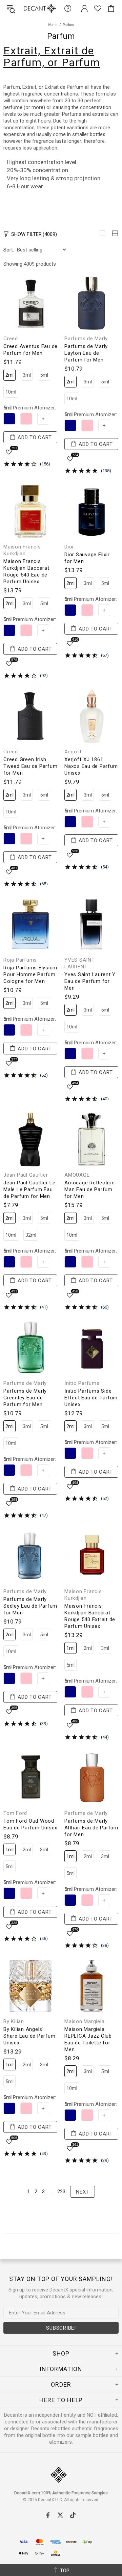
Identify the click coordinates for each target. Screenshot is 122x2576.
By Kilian (14, 2021)
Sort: (9, 250)
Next (83, 2192)
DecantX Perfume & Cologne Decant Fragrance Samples (26, 8)
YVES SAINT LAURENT (80, 963)
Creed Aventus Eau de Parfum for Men (30, 350)
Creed (11, 339)
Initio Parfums (82, 1383)
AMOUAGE (77, 1175)
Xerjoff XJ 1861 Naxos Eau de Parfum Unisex (91, 766)
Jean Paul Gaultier (26, 1175)
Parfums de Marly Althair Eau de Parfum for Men (91, 1828)
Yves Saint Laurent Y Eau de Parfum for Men (90, 981)
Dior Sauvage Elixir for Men (87, 558)
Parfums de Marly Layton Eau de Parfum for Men (86, 353)
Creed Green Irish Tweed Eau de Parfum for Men (30, 766)
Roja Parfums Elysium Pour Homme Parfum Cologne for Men (30, 974)
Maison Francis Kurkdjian (22, 550)
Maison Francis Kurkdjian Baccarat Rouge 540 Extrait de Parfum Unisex (90, 1616)
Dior (69, 547)
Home (53, 25)
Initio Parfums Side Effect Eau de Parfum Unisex (91, 1398)
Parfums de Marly (86, 339)
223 (61, 2192)
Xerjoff (73, 752)
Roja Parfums (20, 960)
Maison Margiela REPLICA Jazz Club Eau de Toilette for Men (88, 2039)
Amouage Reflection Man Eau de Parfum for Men (90, 1189)
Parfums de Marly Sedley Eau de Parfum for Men (30, 1606)
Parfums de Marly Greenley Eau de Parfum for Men (25, 1398)
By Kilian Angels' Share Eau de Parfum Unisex (29, 2036)
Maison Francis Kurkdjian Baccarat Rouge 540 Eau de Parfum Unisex (26, 571)
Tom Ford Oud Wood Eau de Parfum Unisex (30, 1824)
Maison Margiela (84, 2021)
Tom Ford (15, 1813)
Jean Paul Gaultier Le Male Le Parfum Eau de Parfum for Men (29, 1189)
